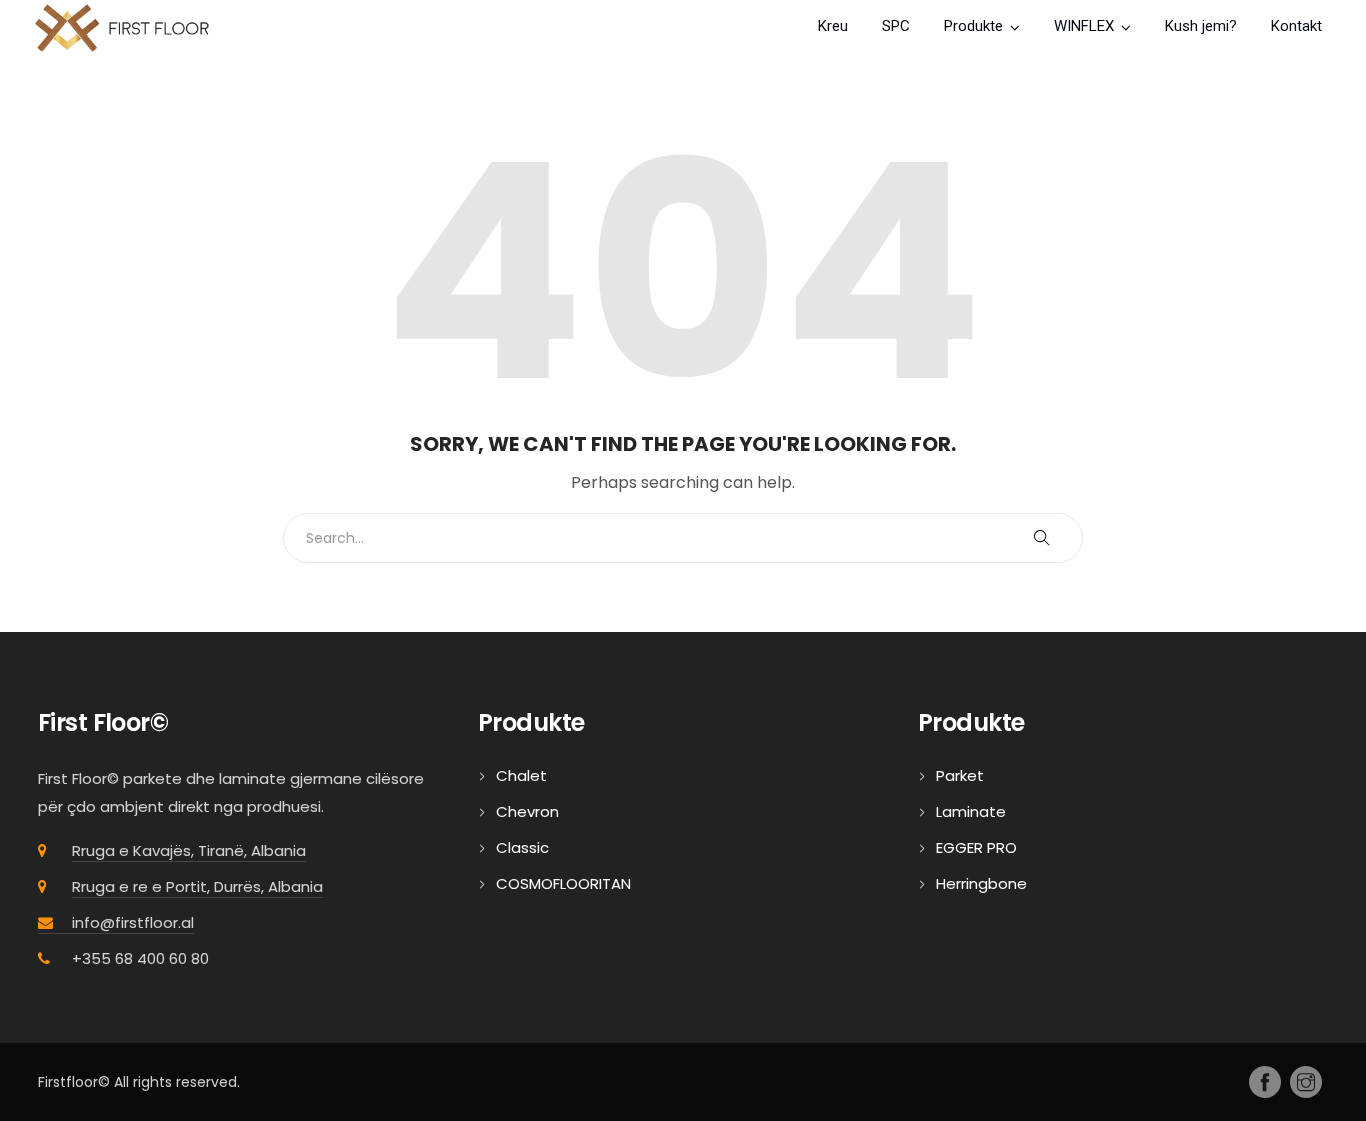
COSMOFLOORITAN (563, 883)
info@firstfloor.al (133, 922)
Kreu (833, 26)
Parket (960, 775)
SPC (896, 26)
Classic (522, 847)
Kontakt (1296, 26)
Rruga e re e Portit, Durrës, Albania (197, 886)
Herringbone (981, 883)
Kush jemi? (1201, 26)
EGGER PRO (976, 847)
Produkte (973, 26)
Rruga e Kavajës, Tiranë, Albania (189, 850)
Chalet (521, 775)
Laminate (971, 811)
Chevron (527, 811)
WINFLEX (1084, 26)
